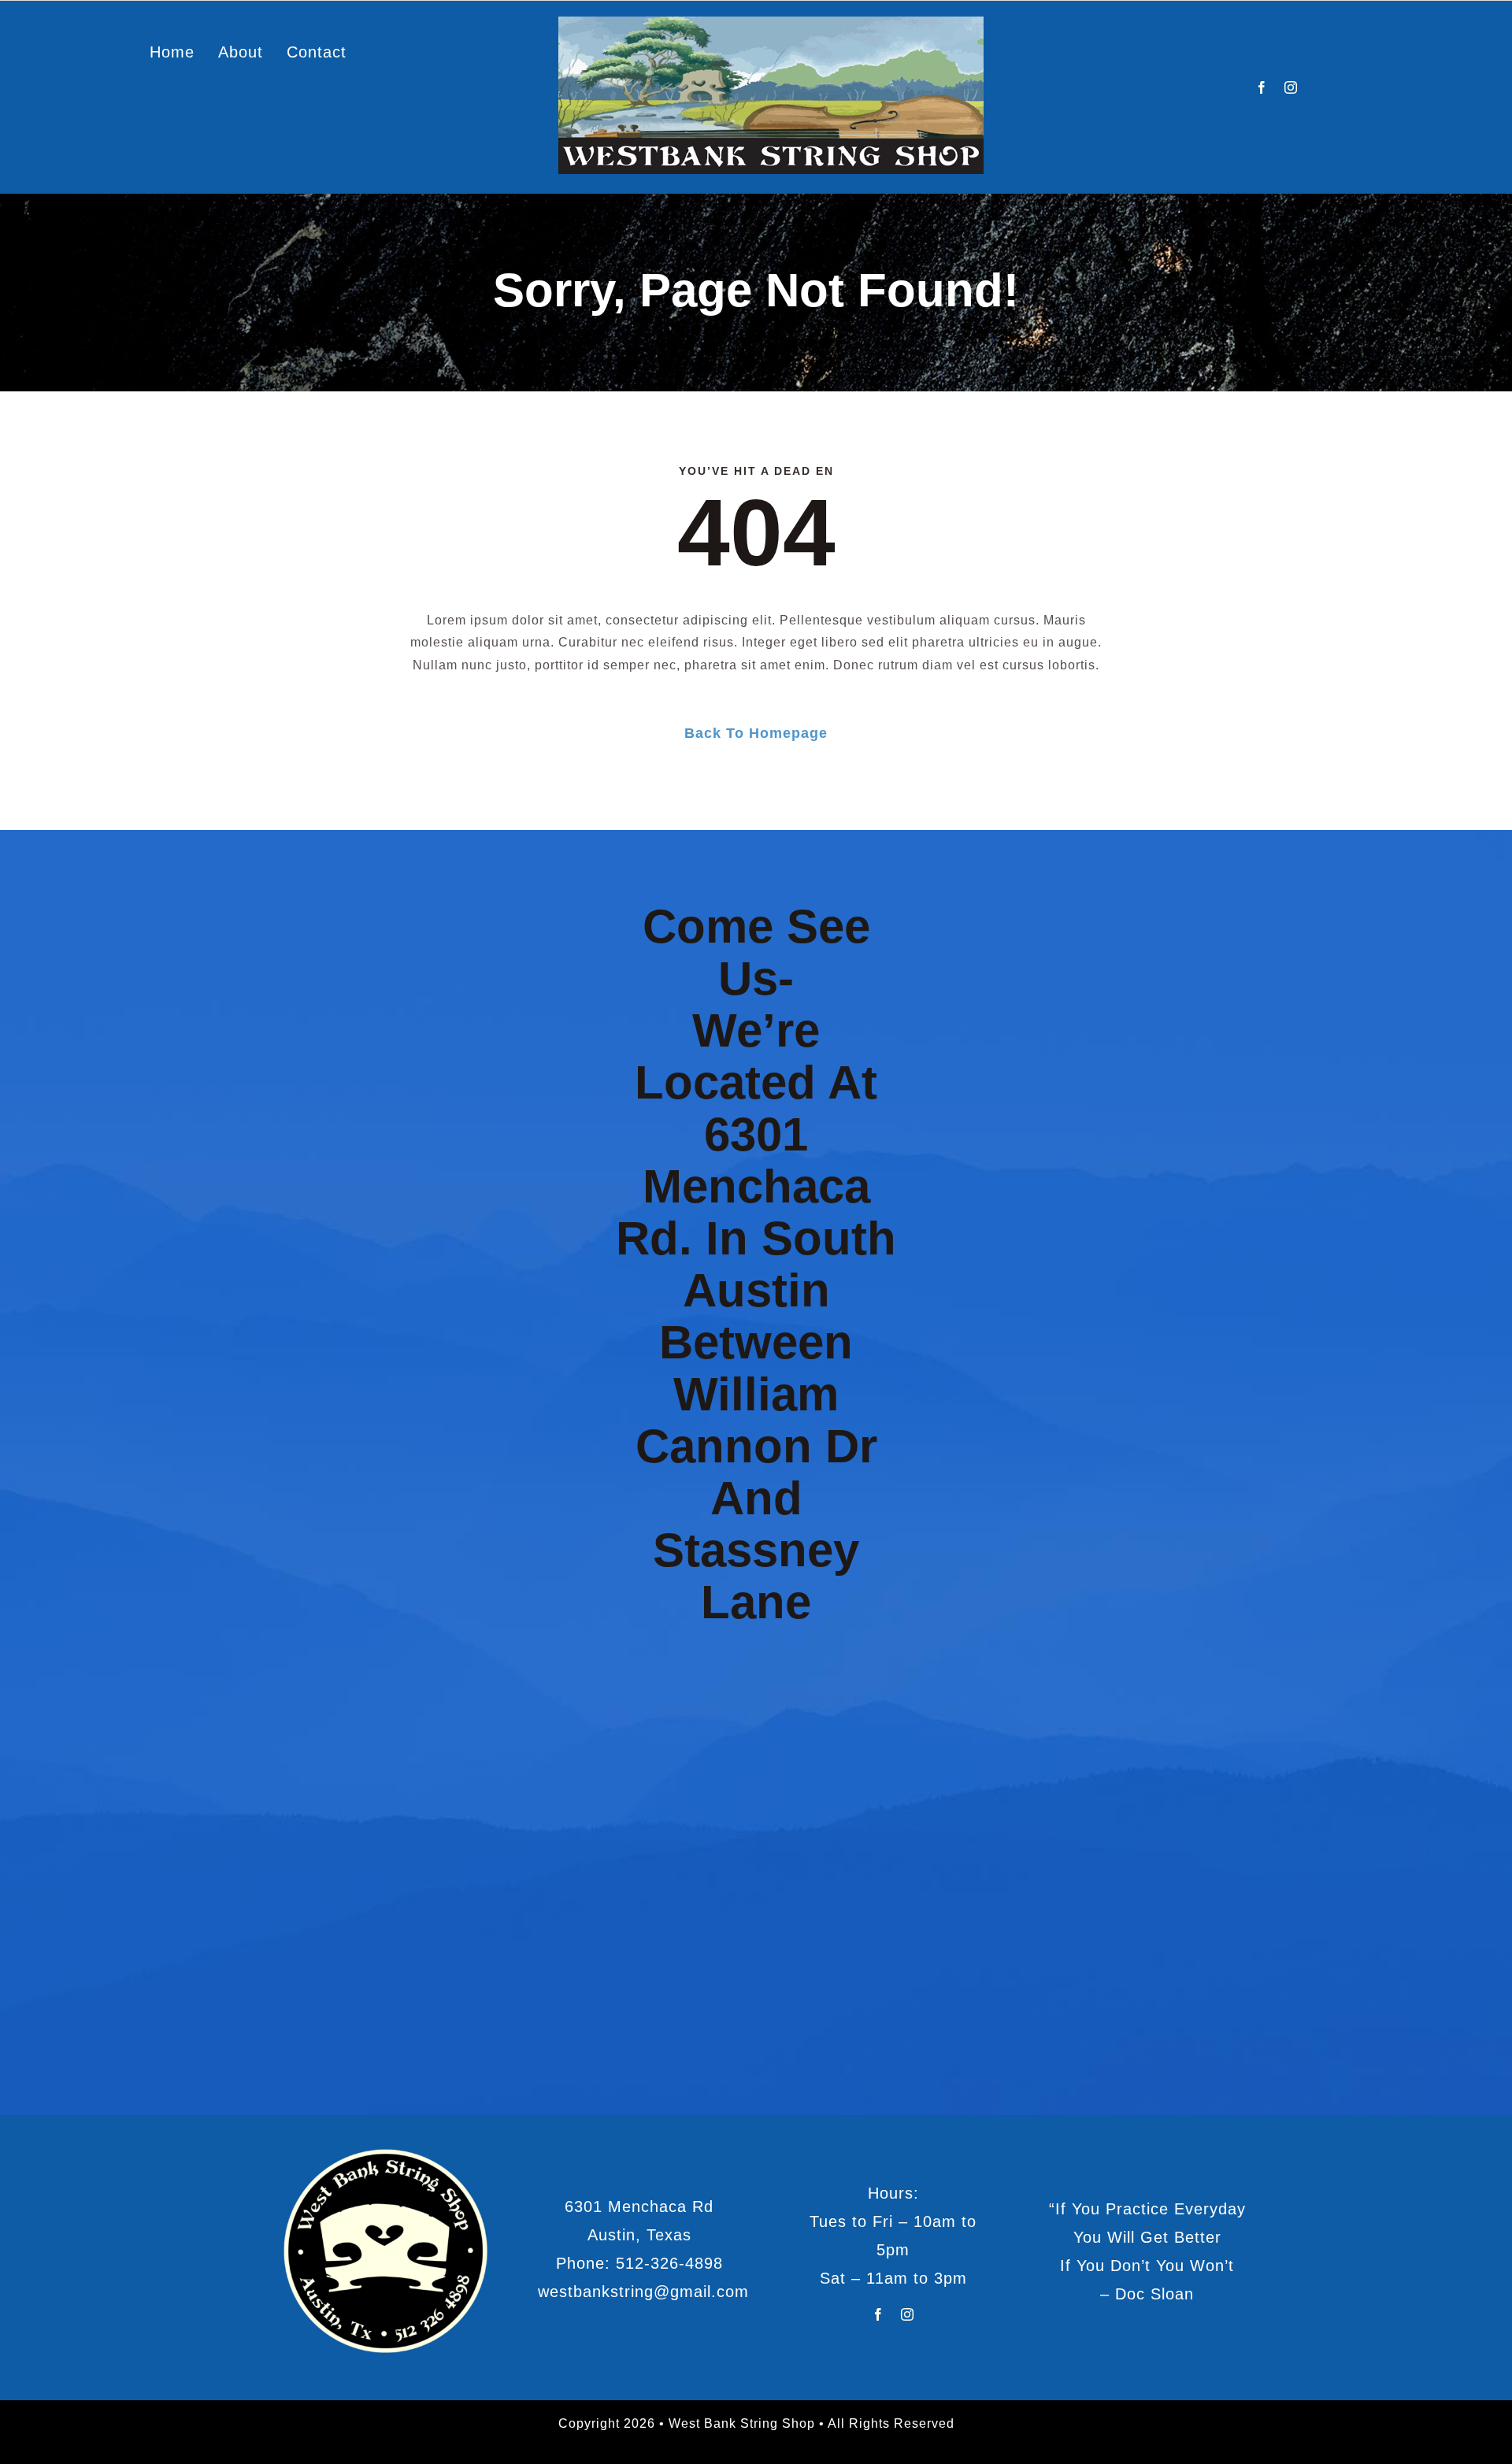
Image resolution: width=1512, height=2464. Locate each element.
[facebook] (1262, 87)
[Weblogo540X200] (771, 22)
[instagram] (1291, 87)
